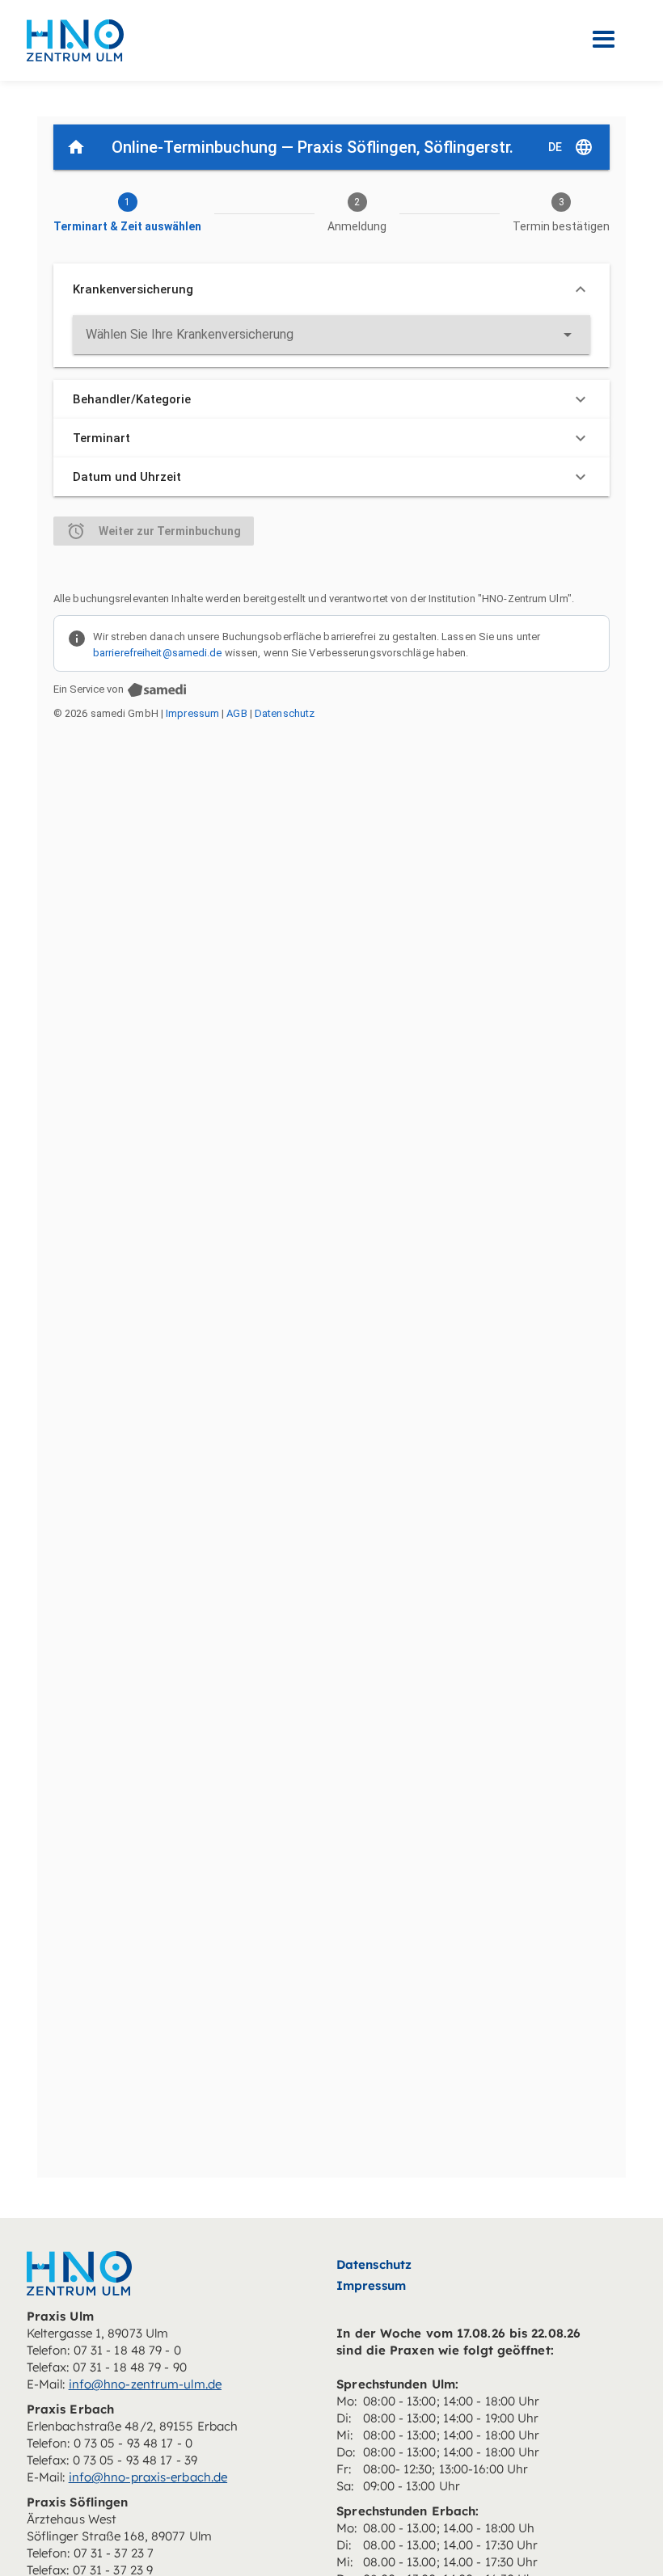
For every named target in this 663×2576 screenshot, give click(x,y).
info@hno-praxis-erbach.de (148, 2477)
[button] (604, 40)
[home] (75, 40)
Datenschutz (374, 2264)
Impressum (371, 2285)
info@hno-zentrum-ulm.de (145, 2384)
